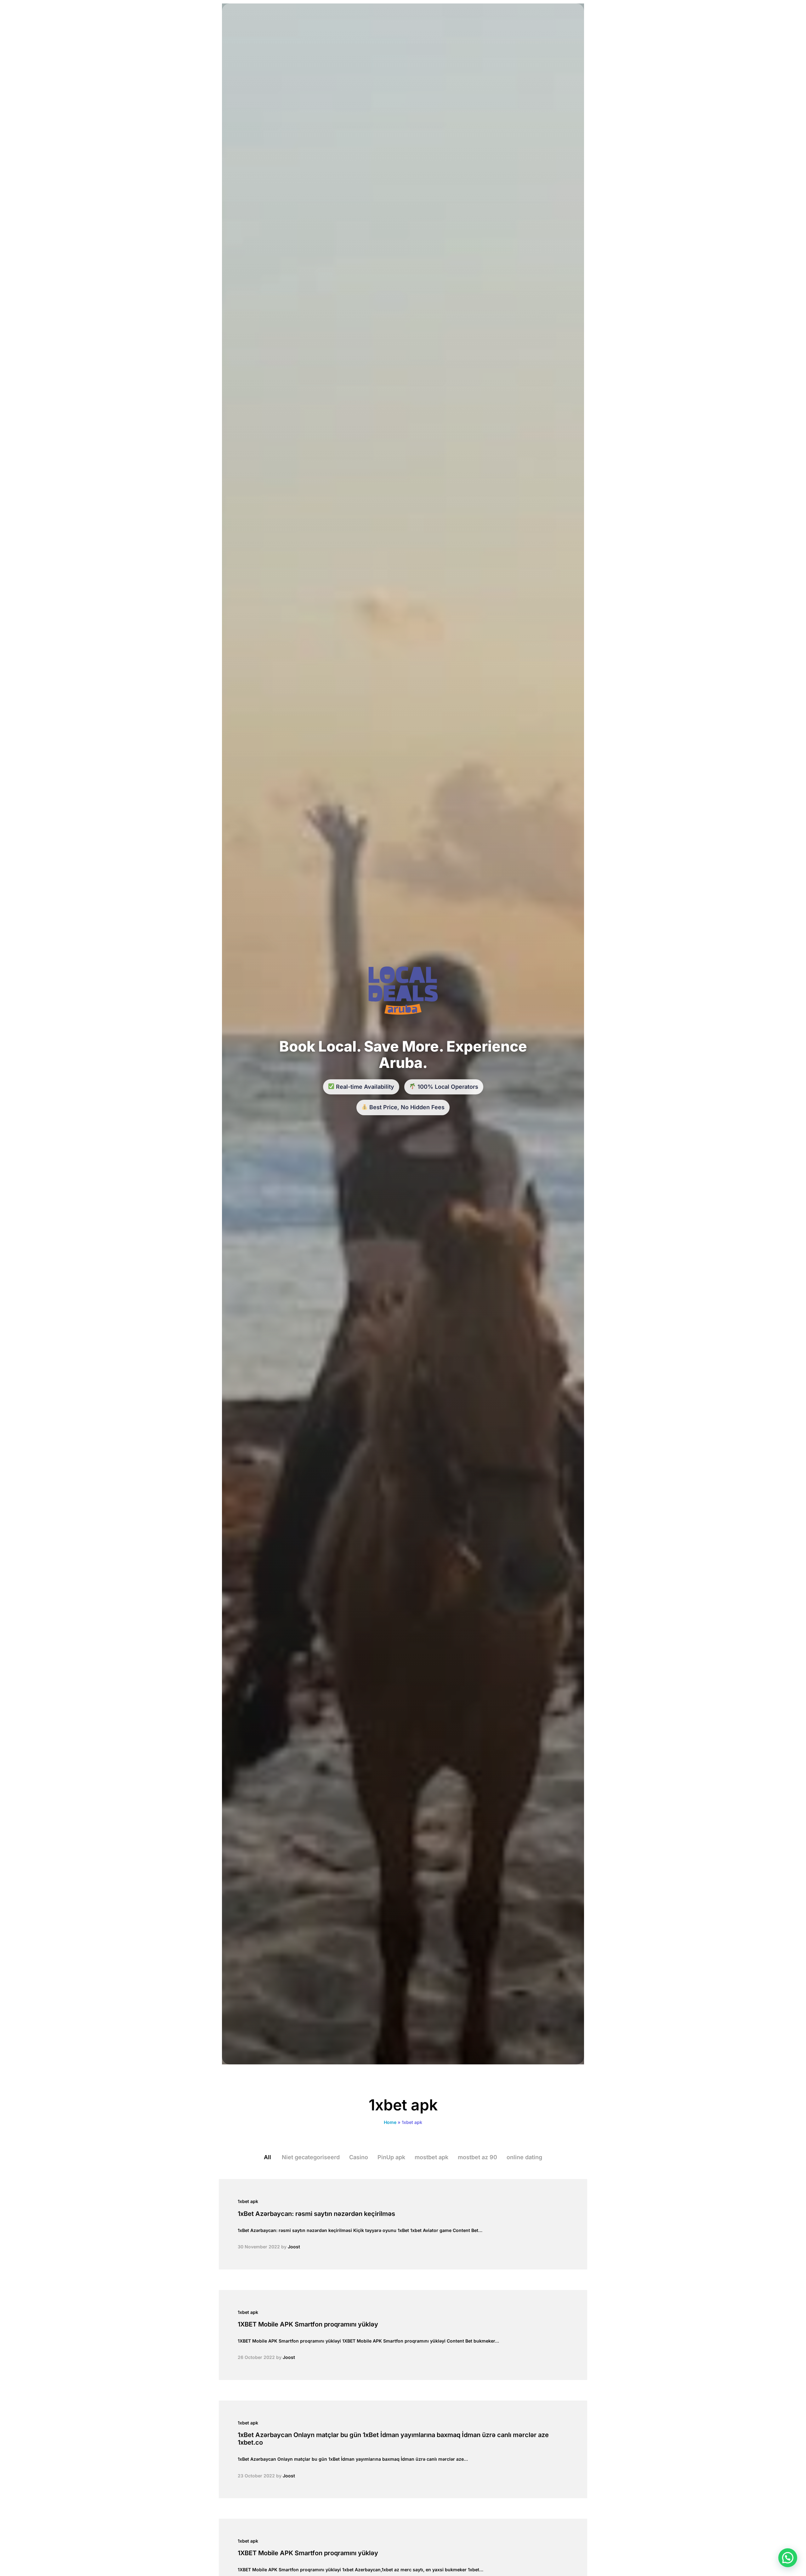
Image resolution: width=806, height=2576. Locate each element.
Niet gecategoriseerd (311, 2157)
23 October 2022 (256, 2476)
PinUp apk (391, 2157)
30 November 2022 (259, 2247)
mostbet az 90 (477, 2157)
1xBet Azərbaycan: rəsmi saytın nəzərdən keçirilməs (316, 2214)
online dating (524, 2157)
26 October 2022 (256, 2357)
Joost (294, 2247)
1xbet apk (248, 2201)
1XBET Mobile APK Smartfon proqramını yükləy (308, 2324)
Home (390, 2122)
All (267, 2157)
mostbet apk (431, 2157)
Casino (359, 2157)
